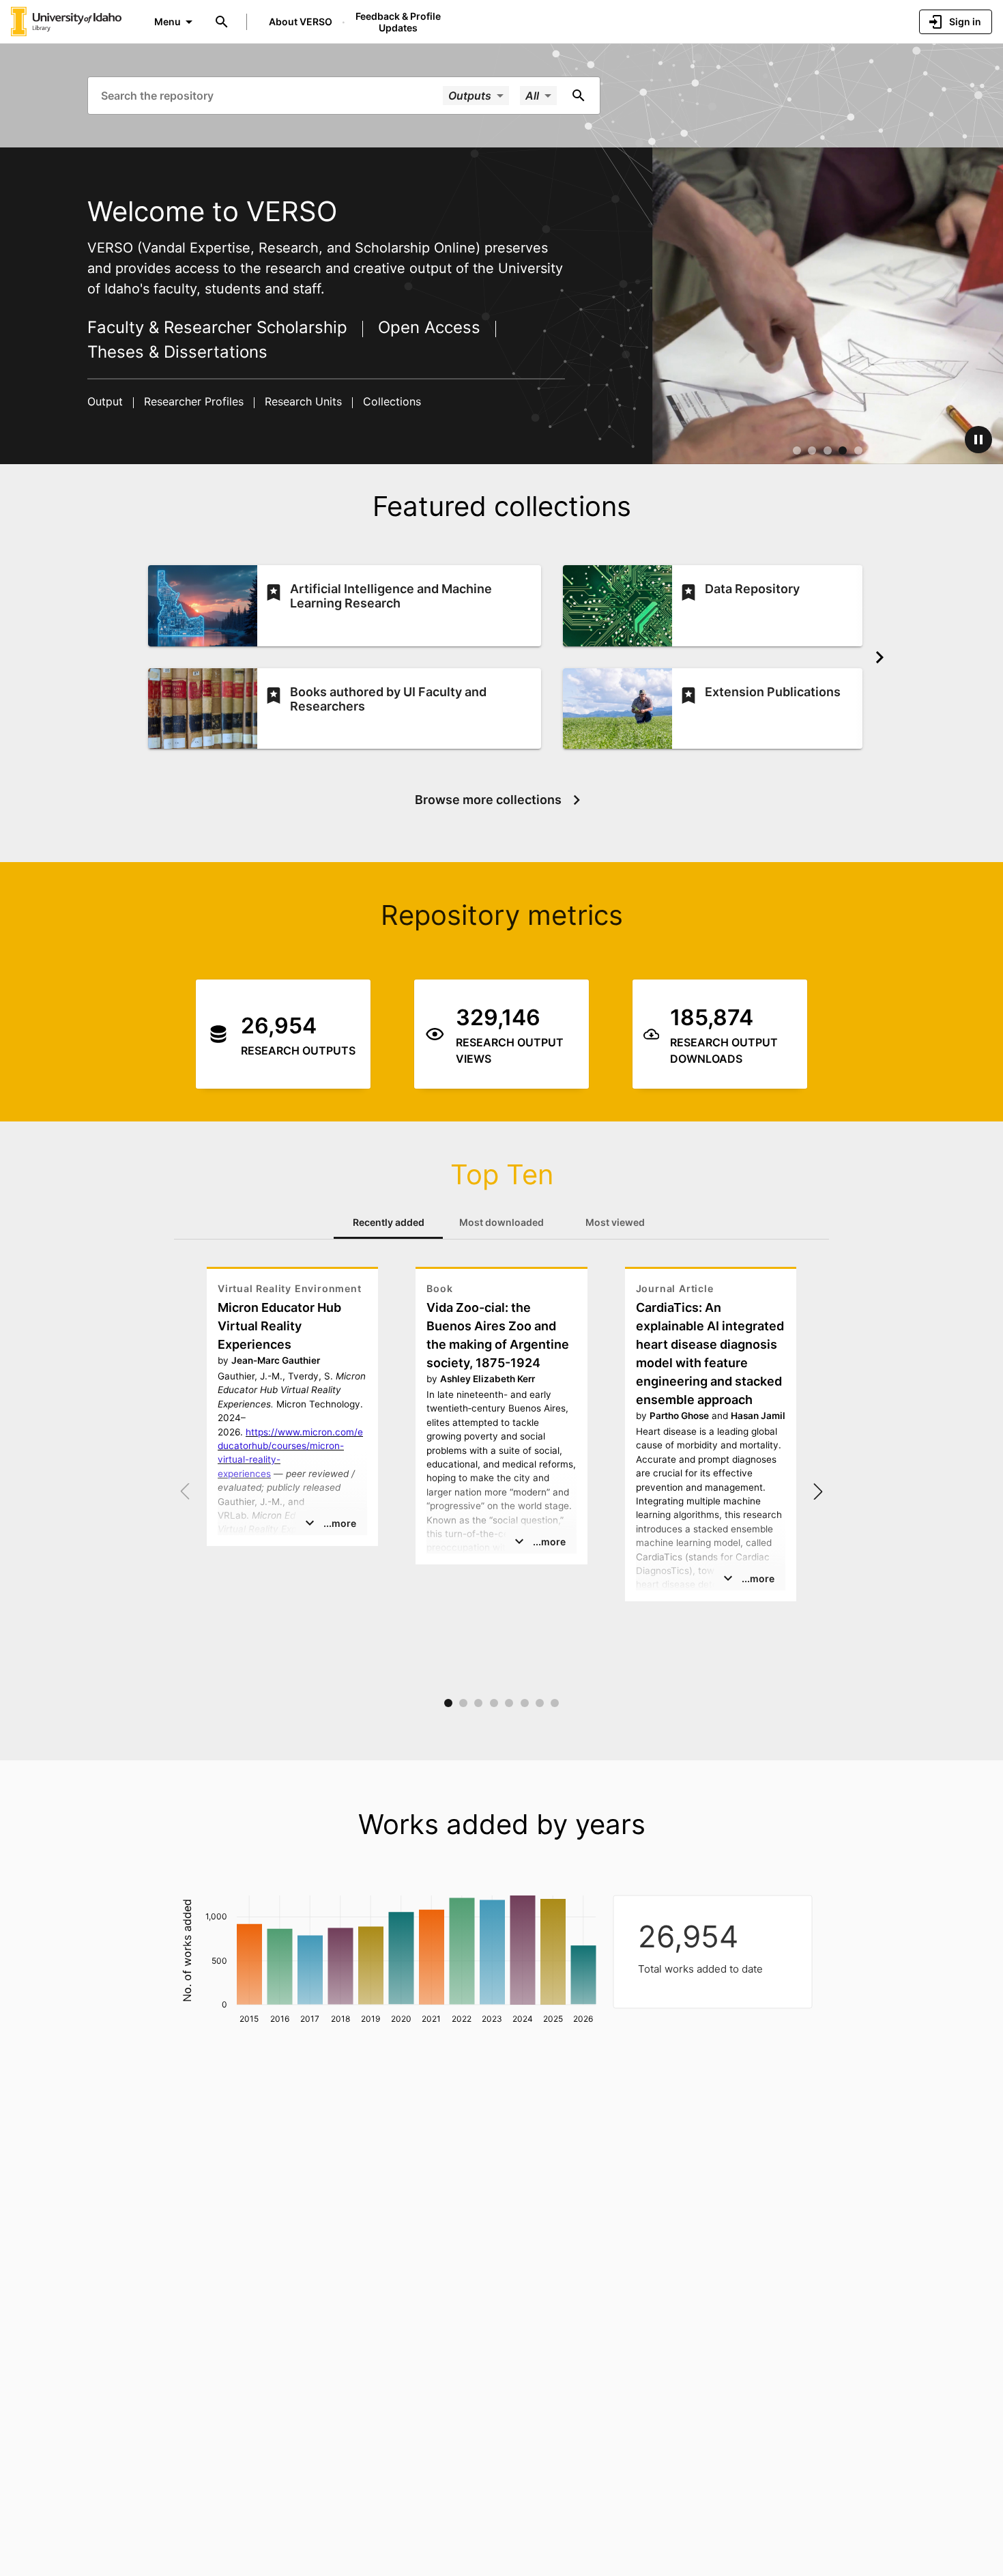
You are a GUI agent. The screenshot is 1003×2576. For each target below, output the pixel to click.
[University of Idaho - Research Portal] (66, 21)
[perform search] (579, 96)
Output (107, 401)
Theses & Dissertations (177, 352)
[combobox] (271, 95)
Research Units (303, 401)
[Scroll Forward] (880, 657)
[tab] (388, 1222)
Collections (390, 401)
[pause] (978, 440)
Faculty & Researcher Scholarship (220, 327)
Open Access (429, 327)
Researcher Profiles (194, 401)
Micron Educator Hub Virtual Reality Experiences (279, 1326)
